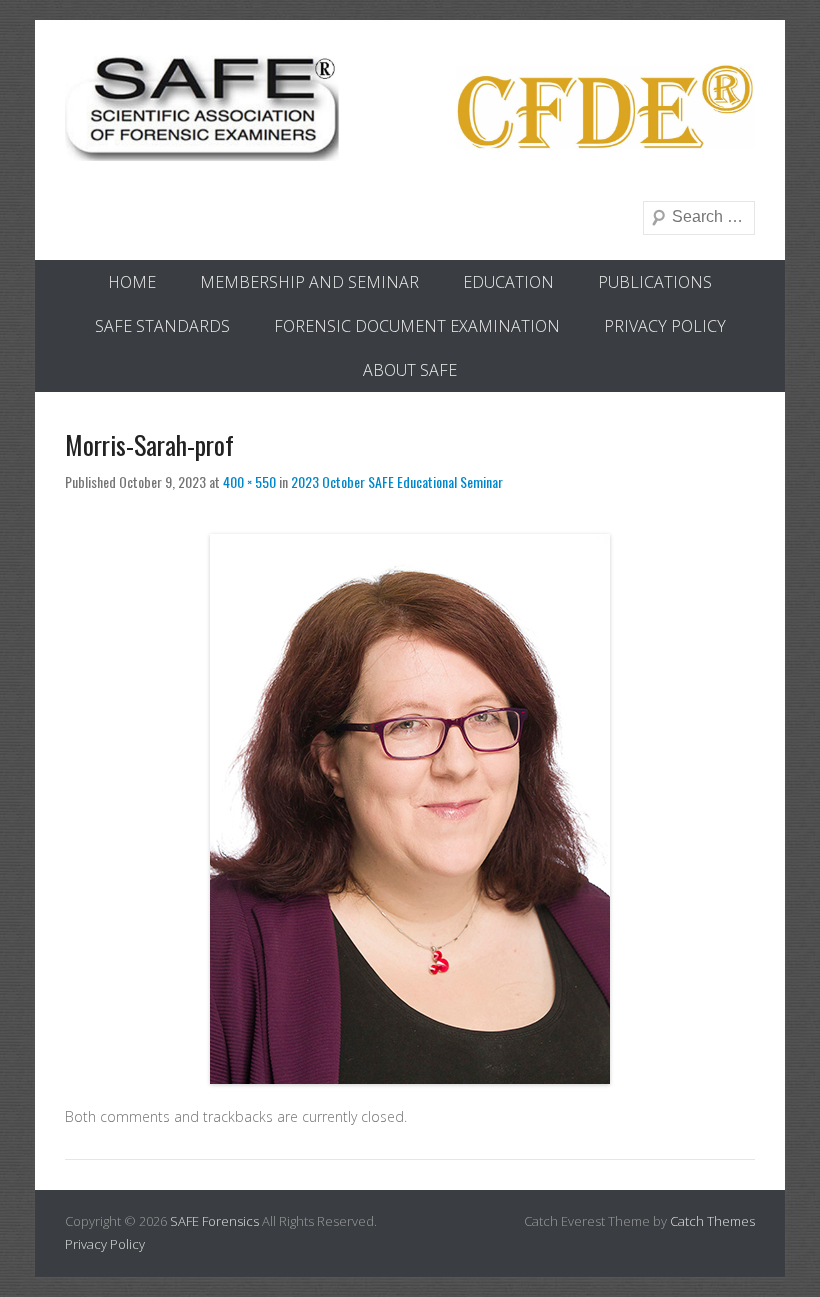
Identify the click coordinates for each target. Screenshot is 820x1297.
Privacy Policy (665, 326)
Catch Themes (712, 1221)
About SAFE (410, 370)
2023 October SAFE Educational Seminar (397, 481)
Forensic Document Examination (417, 326)
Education (508, 282)
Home (132, 282)
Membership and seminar (309, 282)
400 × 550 (249, 481)
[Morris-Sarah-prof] (410, 809)
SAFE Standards (162, 326)
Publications (655, 282)
